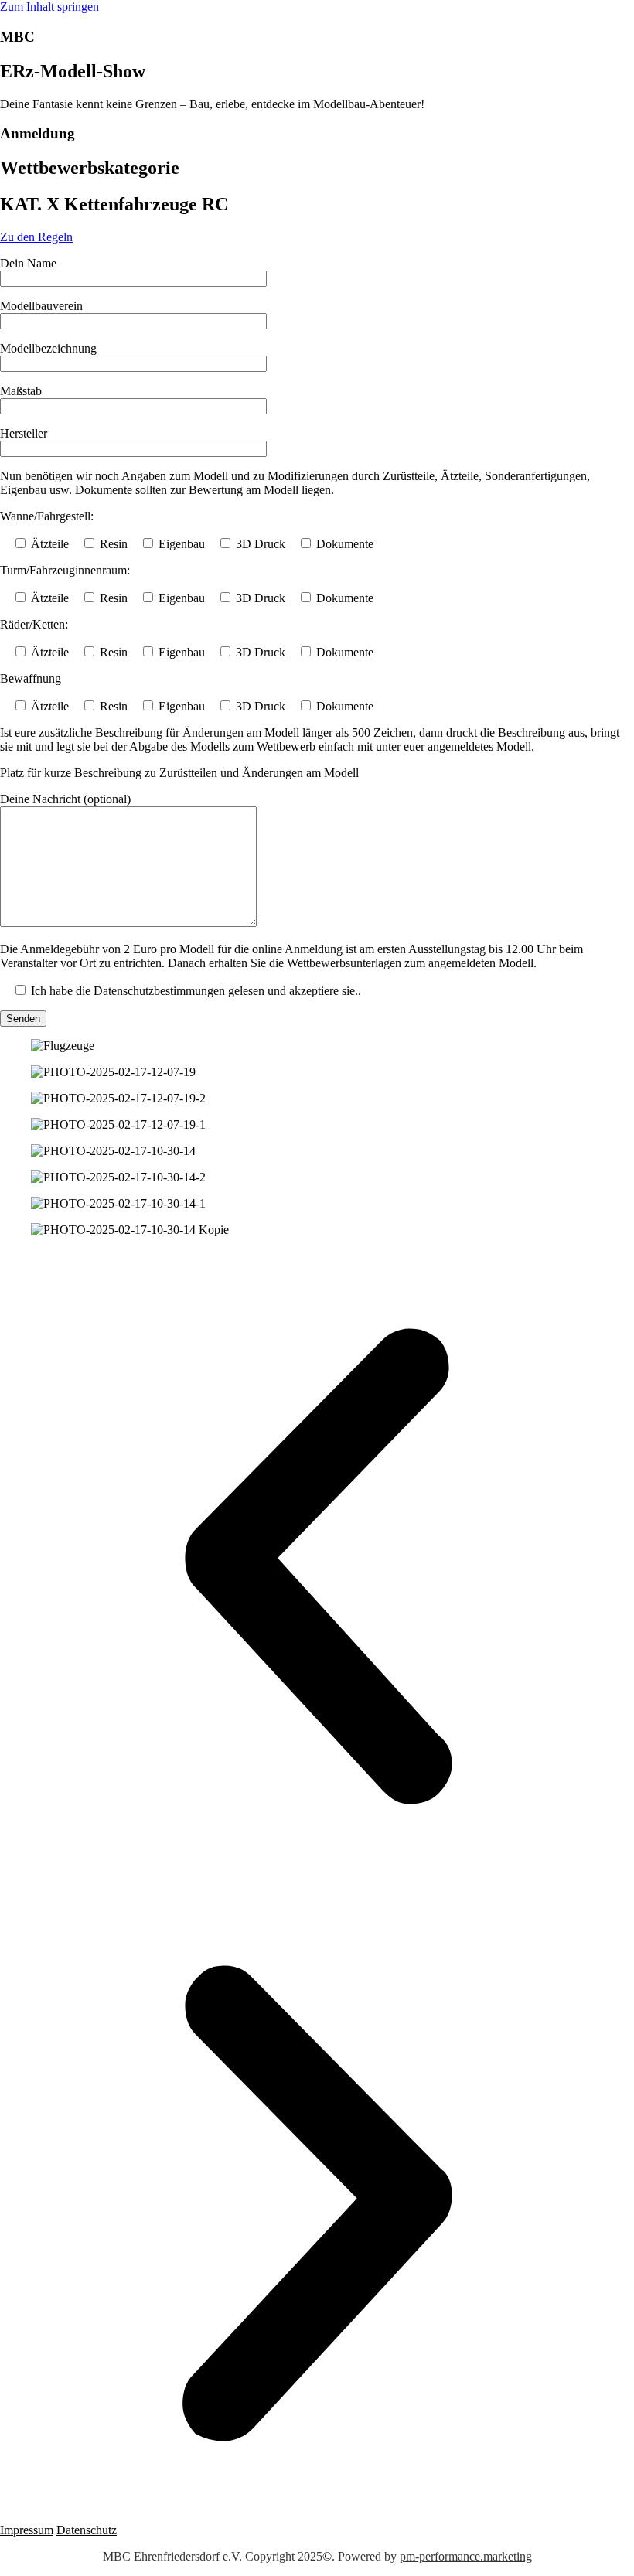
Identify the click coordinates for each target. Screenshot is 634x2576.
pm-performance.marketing (466, 2556)
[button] (317, 1568)
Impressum (27, 2530)
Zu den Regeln (36, 237)
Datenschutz (87, 2530)
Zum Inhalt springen (49, 7)
